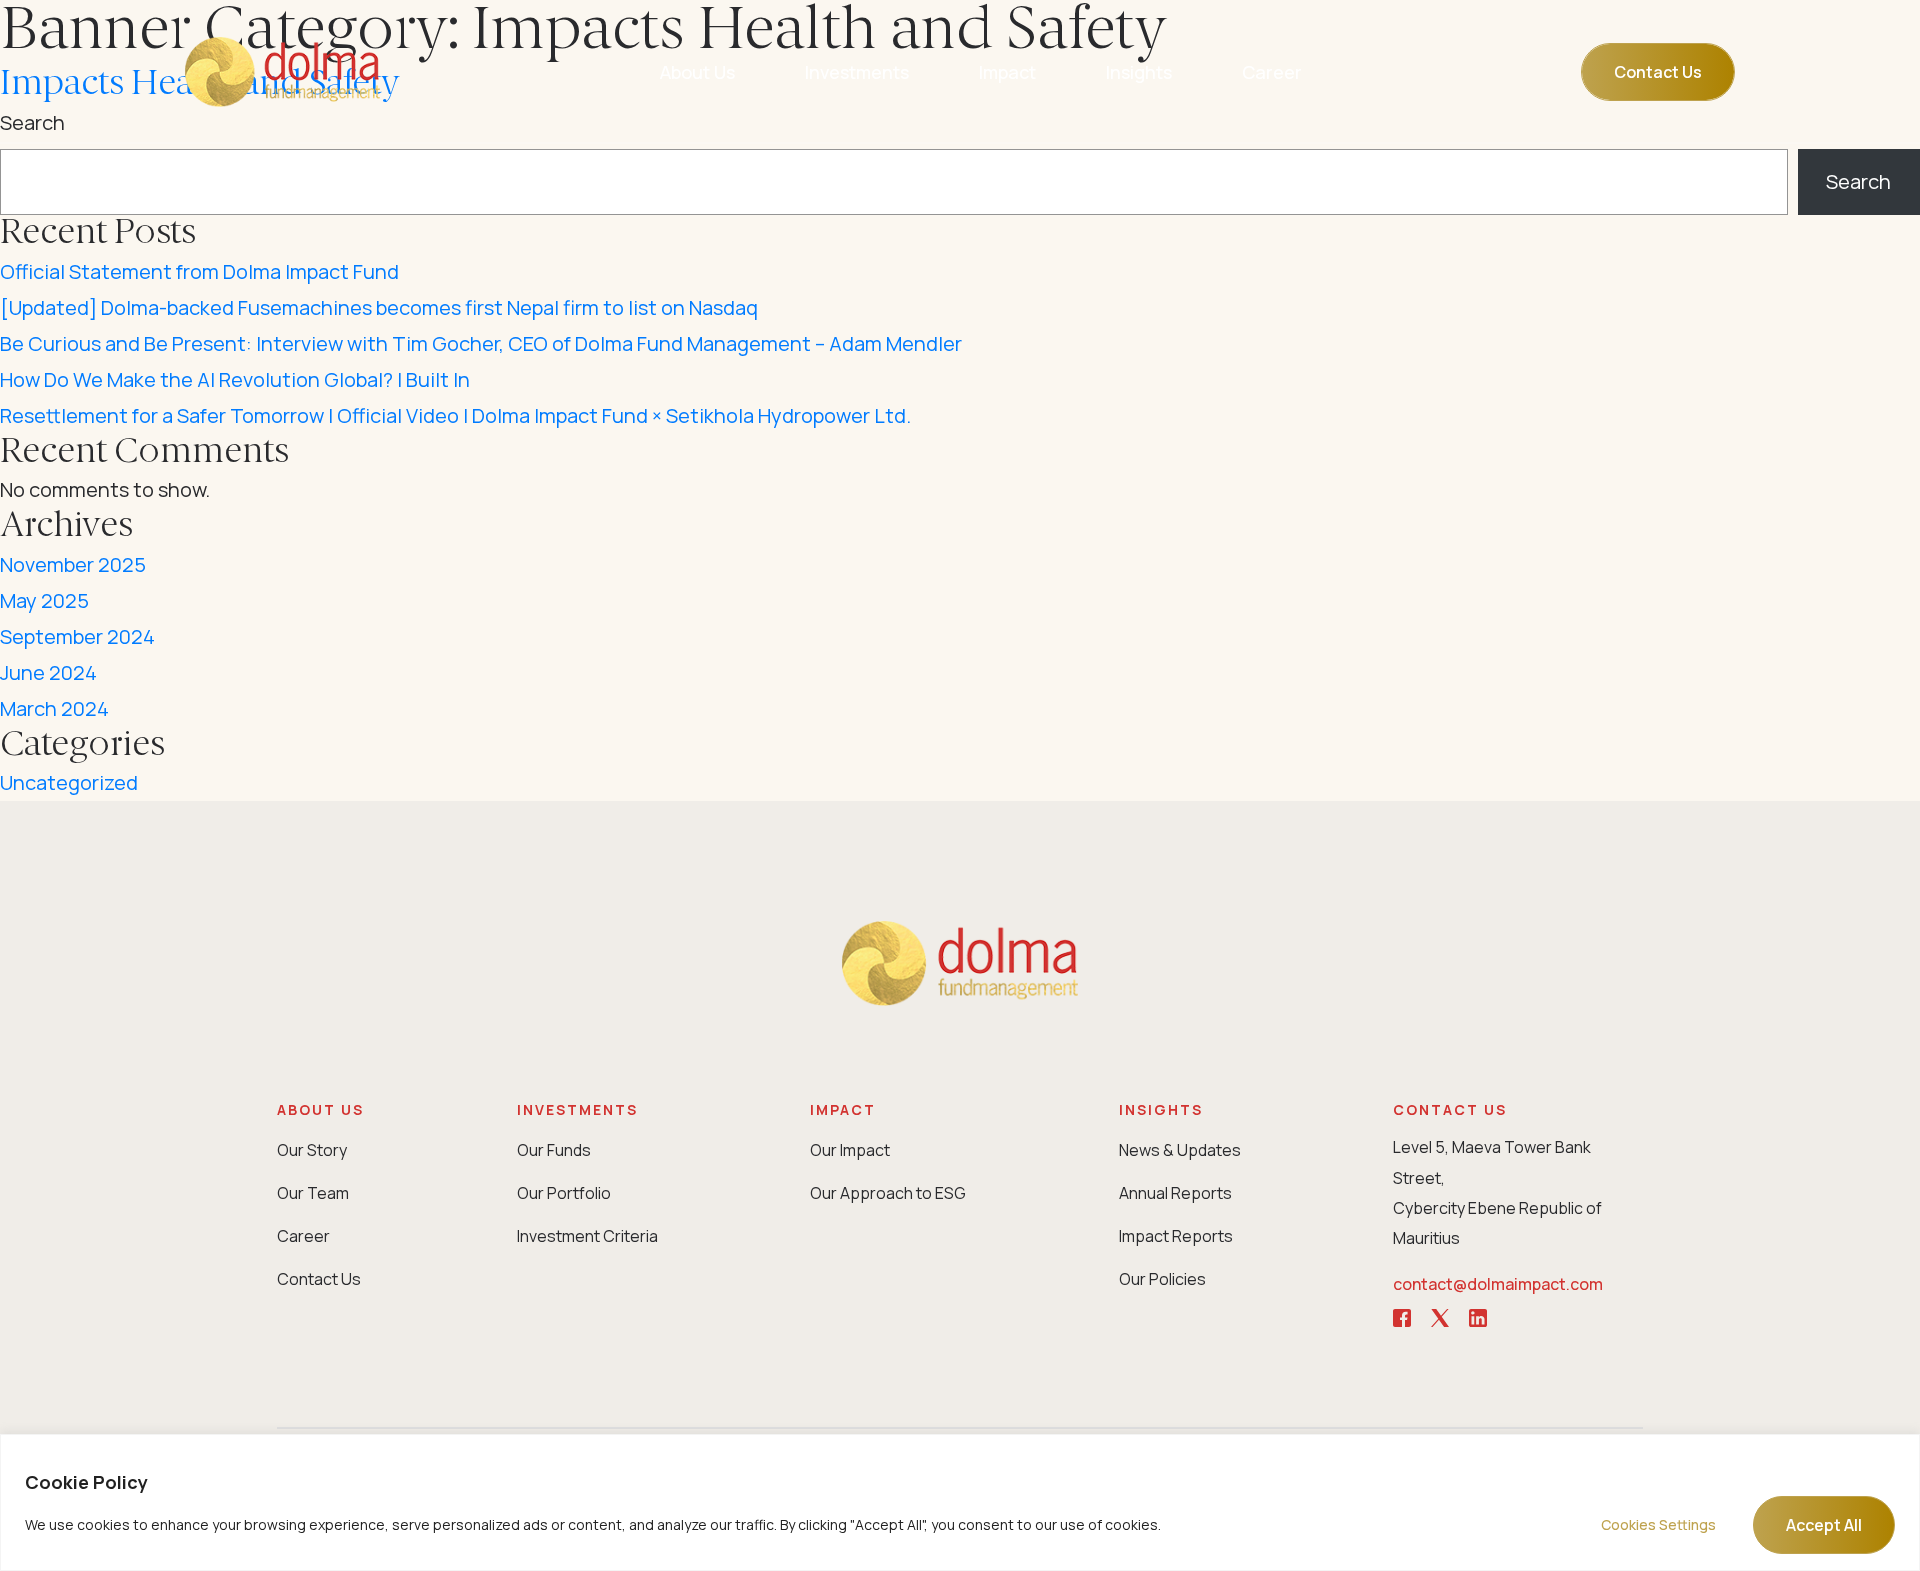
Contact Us (1658, 72)
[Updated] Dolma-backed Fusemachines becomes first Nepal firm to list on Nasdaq (379, 307)
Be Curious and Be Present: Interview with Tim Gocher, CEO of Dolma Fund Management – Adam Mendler (481, 343)
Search (1858, 181)
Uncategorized (69, 782)
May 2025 (44, 600)
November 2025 (73, 564)
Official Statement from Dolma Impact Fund (199, 271)
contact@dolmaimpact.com (1498, 1284)
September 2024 (77, 636)
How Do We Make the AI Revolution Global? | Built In (235, 379)
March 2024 (54, 708)
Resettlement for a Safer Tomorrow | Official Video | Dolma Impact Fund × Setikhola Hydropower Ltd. (455, 415)
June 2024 (48, 672)
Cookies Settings (1658, 1524)
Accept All (1824, 1525)
